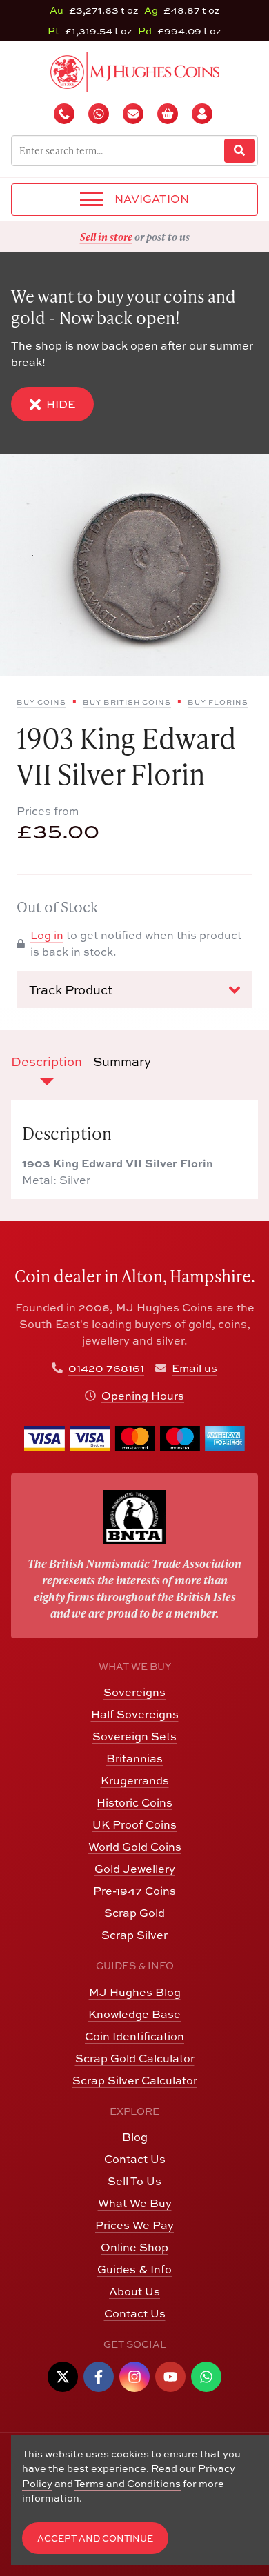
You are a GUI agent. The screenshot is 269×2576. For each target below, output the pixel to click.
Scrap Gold (134, 1913)
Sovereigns (134, 1692)
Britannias (134, 1758)
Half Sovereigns (135, 1714)
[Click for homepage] (135, 70)
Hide (61, 404)
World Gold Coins (135, 1847)
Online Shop (134, 2247)
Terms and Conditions (128, 2483)
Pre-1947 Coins (134, 1891)
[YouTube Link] (170, 2377)
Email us (195, 1368)
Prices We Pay (134, 2225)
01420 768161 (106, 1368)
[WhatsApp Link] (206, 2377)
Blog (135, 2137)
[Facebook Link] (99, 2377)
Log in (47, 935)
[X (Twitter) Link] (63, 2377)
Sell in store (106, 237)
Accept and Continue (95, 2538)
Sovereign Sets (134, 1736)
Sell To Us (134, 2181)
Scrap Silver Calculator (135, 2080)
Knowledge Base (134, 2014)
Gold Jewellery (135, 1869)
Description (47, 1061)
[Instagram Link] (134, 2377)
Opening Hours (143, 1396)
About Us (134, 2291)
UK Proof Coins (134, 1824)
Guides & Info (134, 2269)
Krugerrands (135, 1780)
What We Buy (135, 2203)
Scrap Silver (134, 1935)
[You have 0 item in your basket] (169, 114)
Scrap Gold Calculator (135, 2058)
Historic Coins (134, 1802)
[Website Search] (239, 151)
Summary (122, 1061)
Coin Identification (134, 2036)
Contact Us (135, 2159)
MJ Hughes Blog (135, 1992)
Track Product (71, 990)
